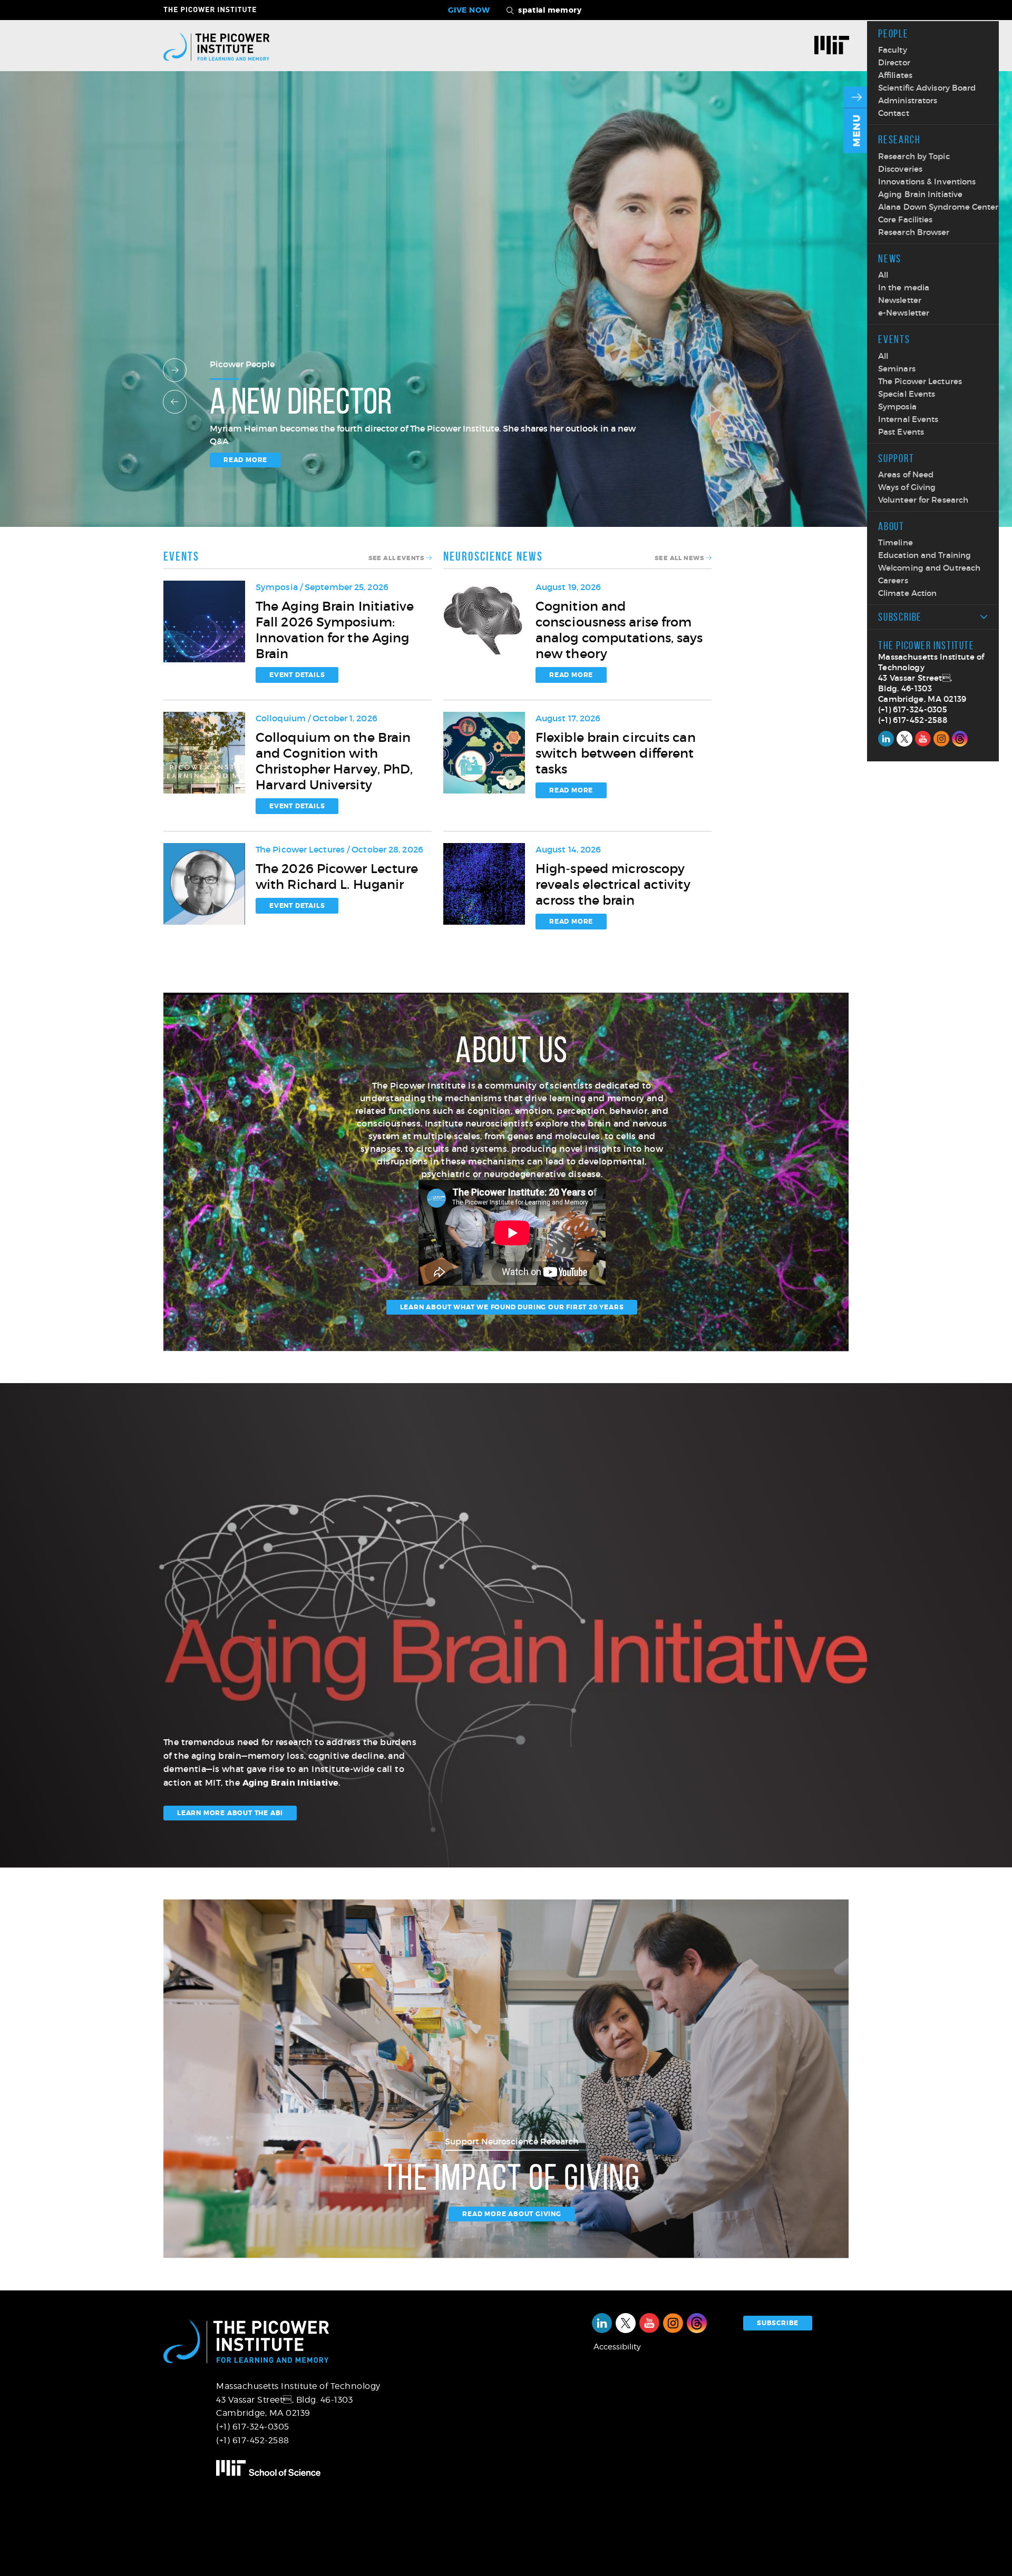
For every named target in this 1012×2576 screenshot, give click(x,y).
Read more (245, 460)
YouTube (923, 739)
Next (175, 370)
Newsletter (900, 300)
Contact (894, 113)
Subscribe (900, 617)
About (891, 526)
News (890, 258)
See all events (396, 558)
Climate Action (907, 593)
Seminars (897, 369)
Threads (960, 739)
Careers (893, 580)
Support (896, 458)
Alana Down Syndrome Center (938, 207)
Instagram (941, 739)
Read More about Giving (512, 2214)
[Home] (217, 46)
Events (894, 339)
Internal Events (908, 419)
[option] (506, 310)
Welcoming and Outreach (929, 568)
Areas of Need (906, 474)
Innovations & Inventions (927, 182)
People (893, 33)
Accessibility (617, 2347)
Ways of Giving (907, 487)
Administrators (908, 100)
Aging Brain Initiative (920, 194)
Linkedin (886, 739)
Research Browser (914, 232)
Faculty (893, 50)
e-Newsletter (904, 313)
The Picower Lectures (920, 381)
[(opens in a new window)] (835, 46)
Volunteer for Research (923, 500)
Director (894, 62)
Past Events (901, 432)
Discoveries (900, 169)
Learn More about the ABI (230, 1813)
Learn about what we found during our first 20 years (512, 1307)
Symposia (897, 407)
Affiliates (895, 75)
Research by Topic (914, 156)
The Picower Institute (216, 9)
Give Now (469, 10)
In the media (904, 287)
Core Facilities (906, 219)
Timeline (896, 542)
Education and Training (925, 555)
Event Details (297, 675)
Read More (571, 675)
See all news (679, 558)
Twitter (904, 739)
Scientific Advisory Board (927, 88)
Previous (175, 402)
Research (899, 139)
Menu (857, 131)
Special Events (907, 394)
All (883, 275)
